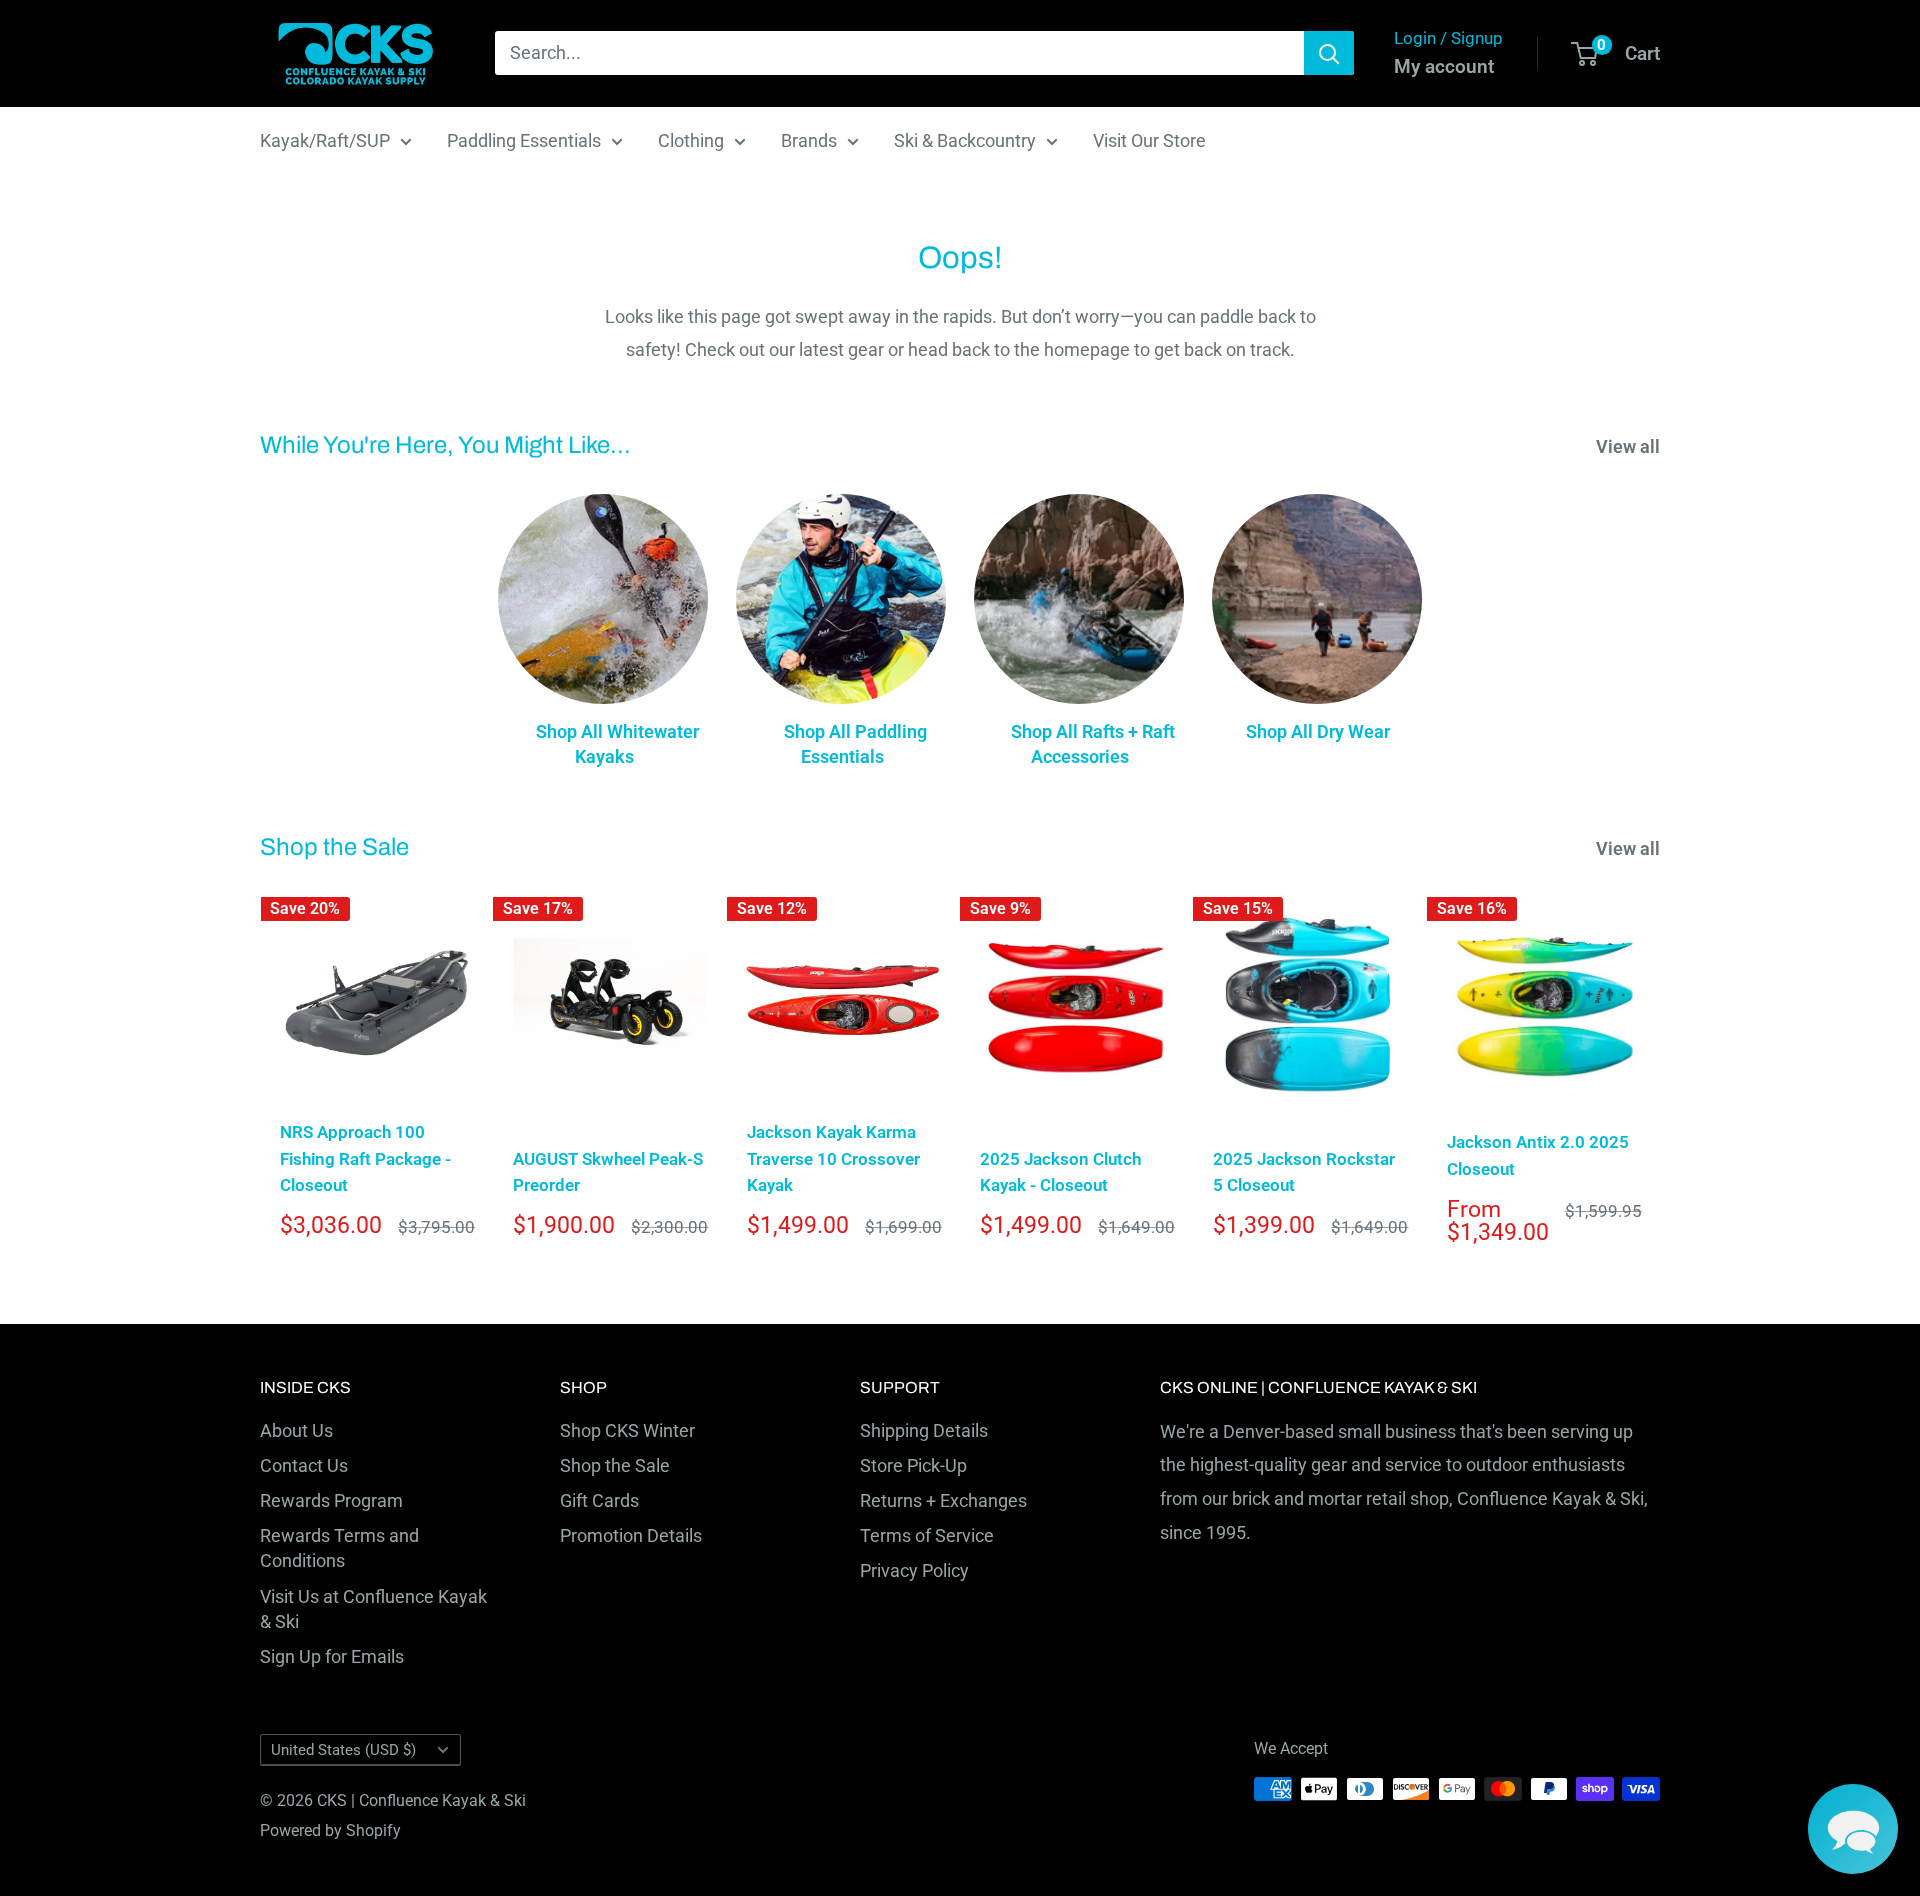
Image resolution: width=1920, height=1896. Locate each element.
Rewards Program (331, 1500)
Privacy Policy (914, 1570)
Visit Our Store (1149, 140)
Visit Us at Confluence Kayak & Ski (373, 1609)
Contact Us (304, 1465)
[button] (1853, 1829)
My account (1444, 66)
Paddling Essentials (524, 140)
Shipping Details (924, 1430)
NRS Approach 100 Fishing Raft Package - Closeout (365, 1158)
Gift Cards (599, 1500)
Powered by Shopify (330, 1830)
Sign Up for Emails (332, 1656)
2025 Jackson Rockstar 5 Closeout (1304, 1172)
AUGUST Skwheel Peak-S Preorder (608, 1172)
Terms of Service (927, 1535)
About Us (296, 1430)
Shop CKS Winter (627, 1430)
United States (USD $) (343, 1750)
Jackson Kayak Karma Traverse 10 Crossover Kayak (833, 1158)
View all (1630, 446)
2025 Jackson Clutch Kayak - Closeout (1060, 1172)
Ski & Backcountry (965, 140)
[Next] (1660, 1074)
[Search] (1329, 53)
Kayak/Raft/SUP (325, 140)
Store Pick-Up (913, 1465)
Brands (809, 140)
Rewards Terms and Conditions (339, 1548)
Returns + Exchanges (943, 1500)
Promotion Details (631, 1535)
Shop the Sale (615, 1465)
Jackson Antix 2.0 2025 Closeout (1538, 1155)
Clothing (691, 140)
